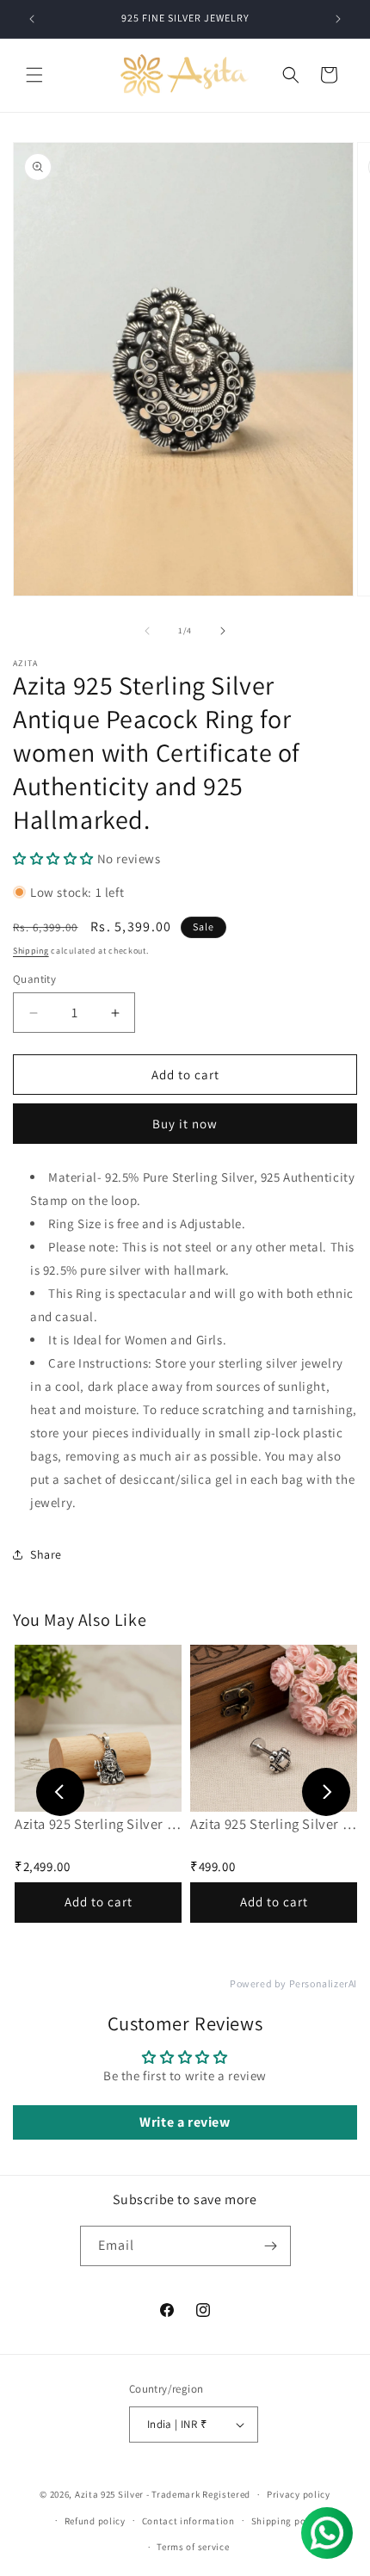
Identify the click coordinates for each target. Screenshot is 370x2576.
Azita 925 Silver (109, 2494)
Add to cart (99, 1902)
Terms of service (193, 2547)
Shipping (31, 951)
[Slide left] (147, 631)
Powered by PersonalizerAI (293, 1984)
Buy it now (185, 1124)
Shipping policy (287, 2521)
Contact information (188, 2521)
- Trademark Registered (198, 2494)
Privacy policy (299, 2494)
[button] (34, 75)
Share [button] (46, 1554)
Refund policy (95, 2521)
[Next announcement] (338, 19)
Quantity (34, 979)
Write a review (185, 2122)
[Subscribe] (271, 2246)
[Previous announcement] (32, 19)
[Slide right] (223, 631)
